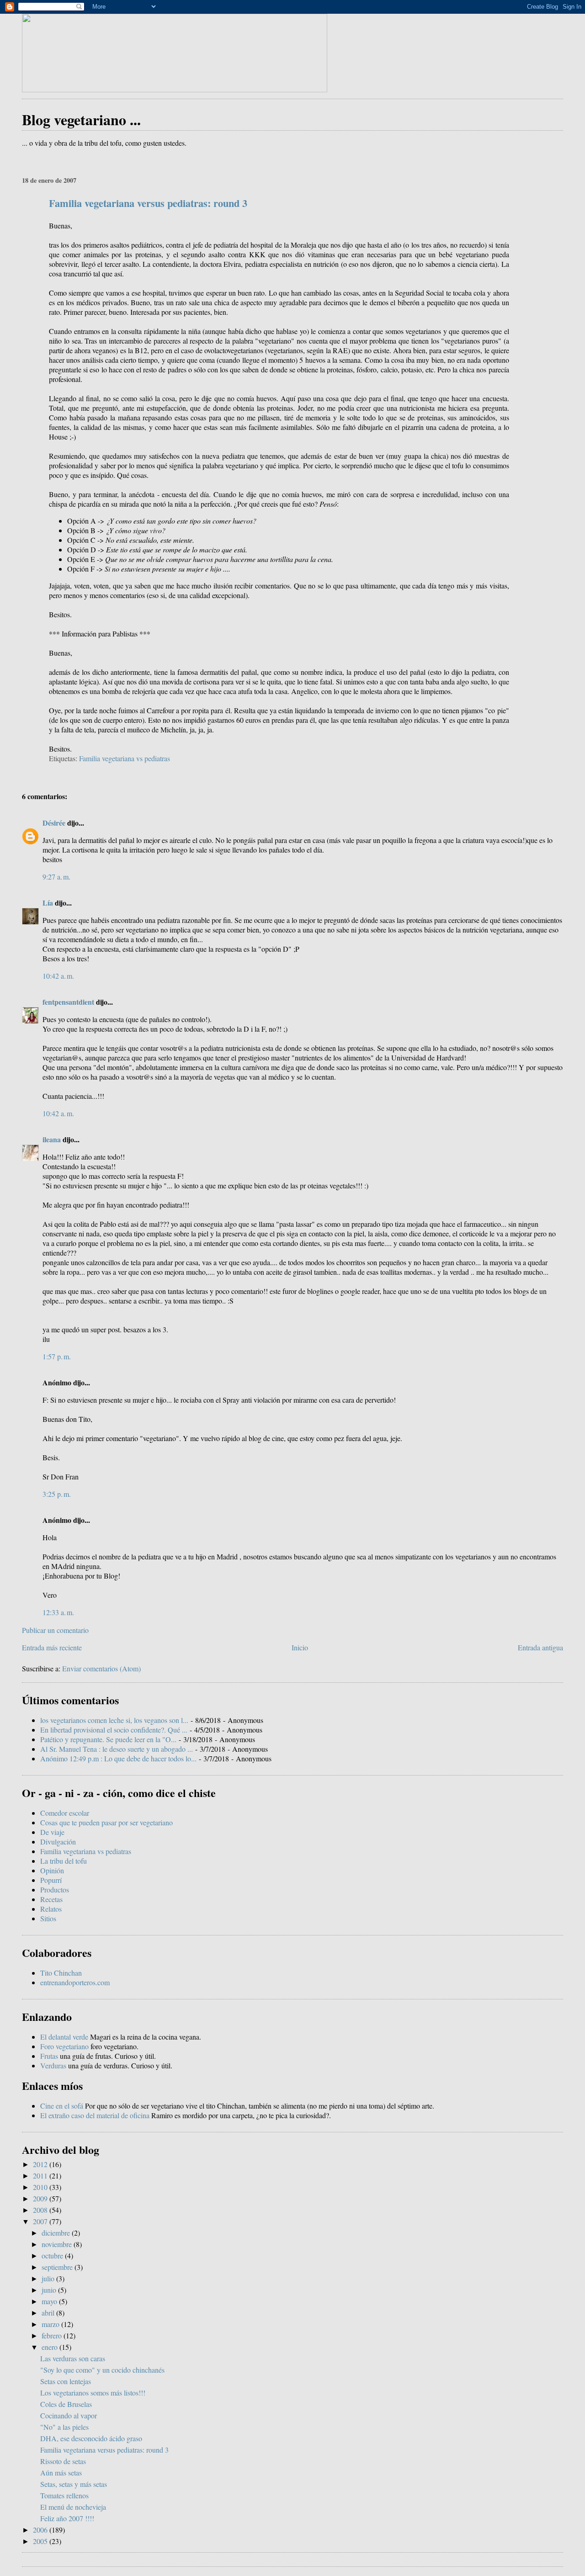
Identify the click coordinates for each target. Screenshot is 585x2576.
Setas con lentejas (66, 2381)
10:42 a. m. (58, 976)
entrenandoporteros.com (75, 1982)
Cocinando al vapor (69, 2415)
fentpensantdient (68, 1002)
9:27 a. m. (56, 877)
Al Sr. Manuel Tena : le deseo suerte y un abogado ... (117, 1749)
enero (51, 2347)
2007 (41, 2221)
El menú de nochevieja (73, 2507)
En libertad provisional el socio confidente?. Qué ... (114, 1730)
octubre (53, 2255)
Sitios (48, 1918)
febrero (53, 2335)
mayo (50, 2301)
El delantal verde (64, 2037)
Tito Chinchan (61, 1973)
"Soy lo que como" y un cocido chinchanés (102, 2370)
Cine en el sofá (62, 2106)
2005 (41, 2541)
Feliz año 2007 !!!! (67, 2518)
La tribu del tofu (64, 1861)
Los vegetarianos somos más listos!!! (93, 2393)
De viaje (52, 1832)
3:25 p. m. (57, 1494)
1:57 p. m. (57, 1356)
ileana (52, 1139)
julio (49, 2278)
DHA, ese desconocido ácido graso (91, 2438)
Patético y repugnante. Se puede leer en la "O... (108, 1739)
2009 (41, 2198)
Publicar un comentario (55, 1630)
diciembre (57, 2233)
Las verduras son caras (73, 2358)
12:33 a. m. (58, 1612)
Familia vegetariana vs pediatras (125, 758)
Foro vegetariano (64, 2046)
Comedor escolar (65, 1813)
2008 (41, 2210)
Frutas (49, 2056)
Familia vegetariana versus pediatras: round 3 (148, 203)
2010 (41, 2187)
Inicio (300, 1647)
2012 (41, 2164)
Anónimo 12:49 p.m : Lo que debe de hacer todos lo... (118, 1758)
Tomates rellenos (64, 2495)
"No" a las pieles (64, 2427)
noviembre (58, 2244)
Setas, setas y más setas (74, 2484)
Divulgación (58, 1842)
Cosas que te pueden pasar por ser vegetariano (106, 1822)
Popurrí (51, 1880)
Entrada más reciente (52, 1647)
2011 (41, 2176)
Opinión (52, 1870)
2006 (41, 2530)
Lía (48, 903)
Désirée (55, 823)
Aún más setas (61, 2473)
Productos (55, 1890)
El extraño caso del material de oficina (95, 2115)
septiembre (58, 2267)
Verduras (53, 2065)
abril (49, 2313)
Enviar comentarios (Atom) (101, 1668)
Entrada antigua (540, 1647)
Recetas (51, 1899)
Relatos (51, 1909)
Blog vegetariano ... (81, 119)
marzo (51, 2324)
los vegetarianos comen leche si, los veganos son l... (114, 1720)
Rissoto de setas (63, 2461)
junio (50, 2290)
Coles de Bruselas (66, 2404)
